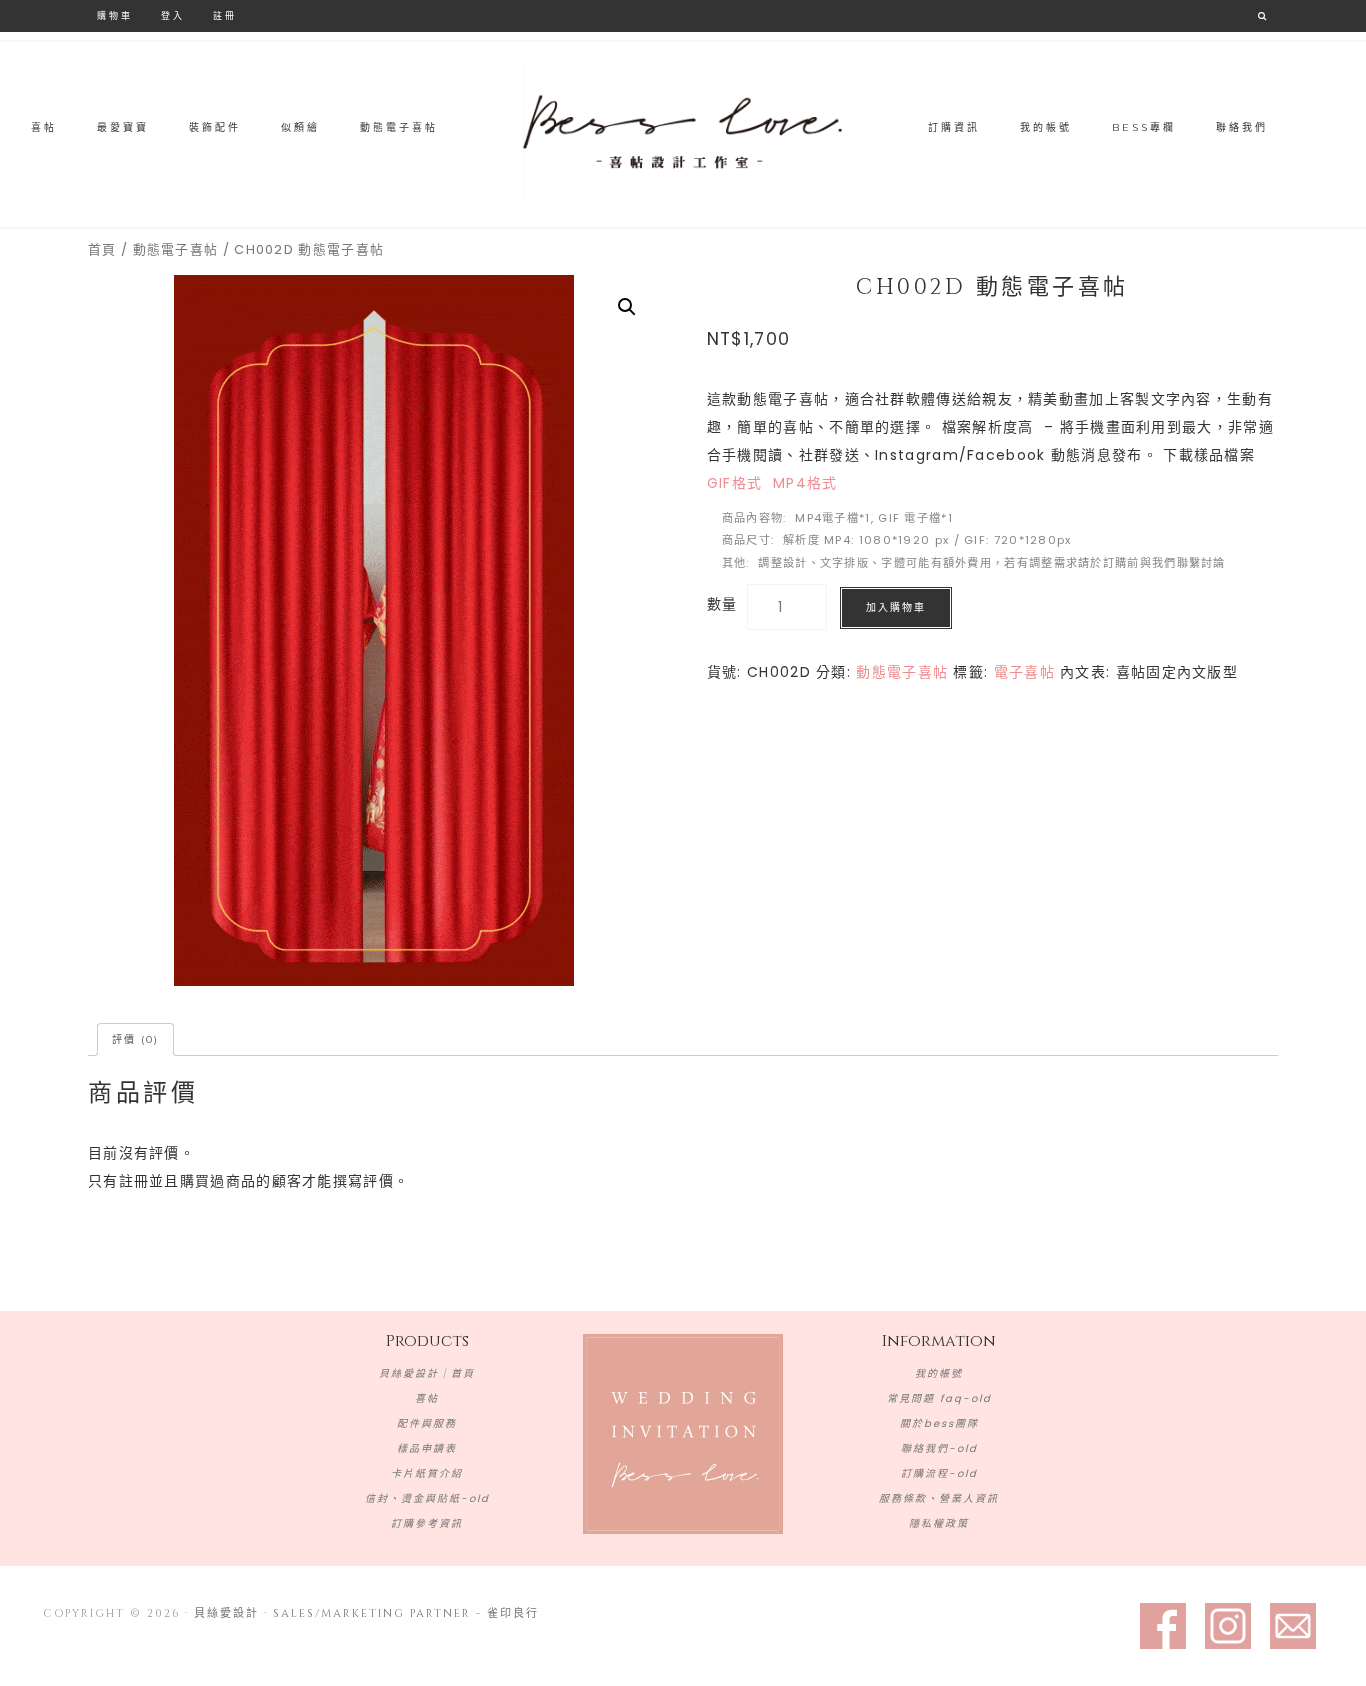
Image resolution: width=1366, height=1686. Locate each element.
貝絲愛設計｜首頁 (427, 1373)
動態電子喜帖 (176, 249)
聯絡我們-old (939, 1448)
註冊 (225, 15)
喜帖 (427, 1398)
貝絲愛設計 (683, 132)
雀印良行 (513, 1613)
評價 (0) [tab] (135, 1039)
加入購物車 (896, 607)
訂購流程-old (939, 1473)
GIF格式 (735, 483)
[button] (627, 307)
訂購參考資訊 (427, 1523)
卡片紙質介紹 (427, 1473)
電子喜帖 (1024, 672)
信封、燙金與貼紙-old (427, 1498)
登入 (173, 15)
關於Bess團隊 (939, 1423)
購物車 (115, 15)
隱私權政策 (939, 1523)
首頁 (102, 249)
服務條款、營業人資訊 (939, 1498)
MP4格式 (805, 483)
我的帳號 (939, 1373)
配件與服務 (427, 1423)
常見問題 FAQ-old (939, 1398)
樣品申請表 (427, 1448)
